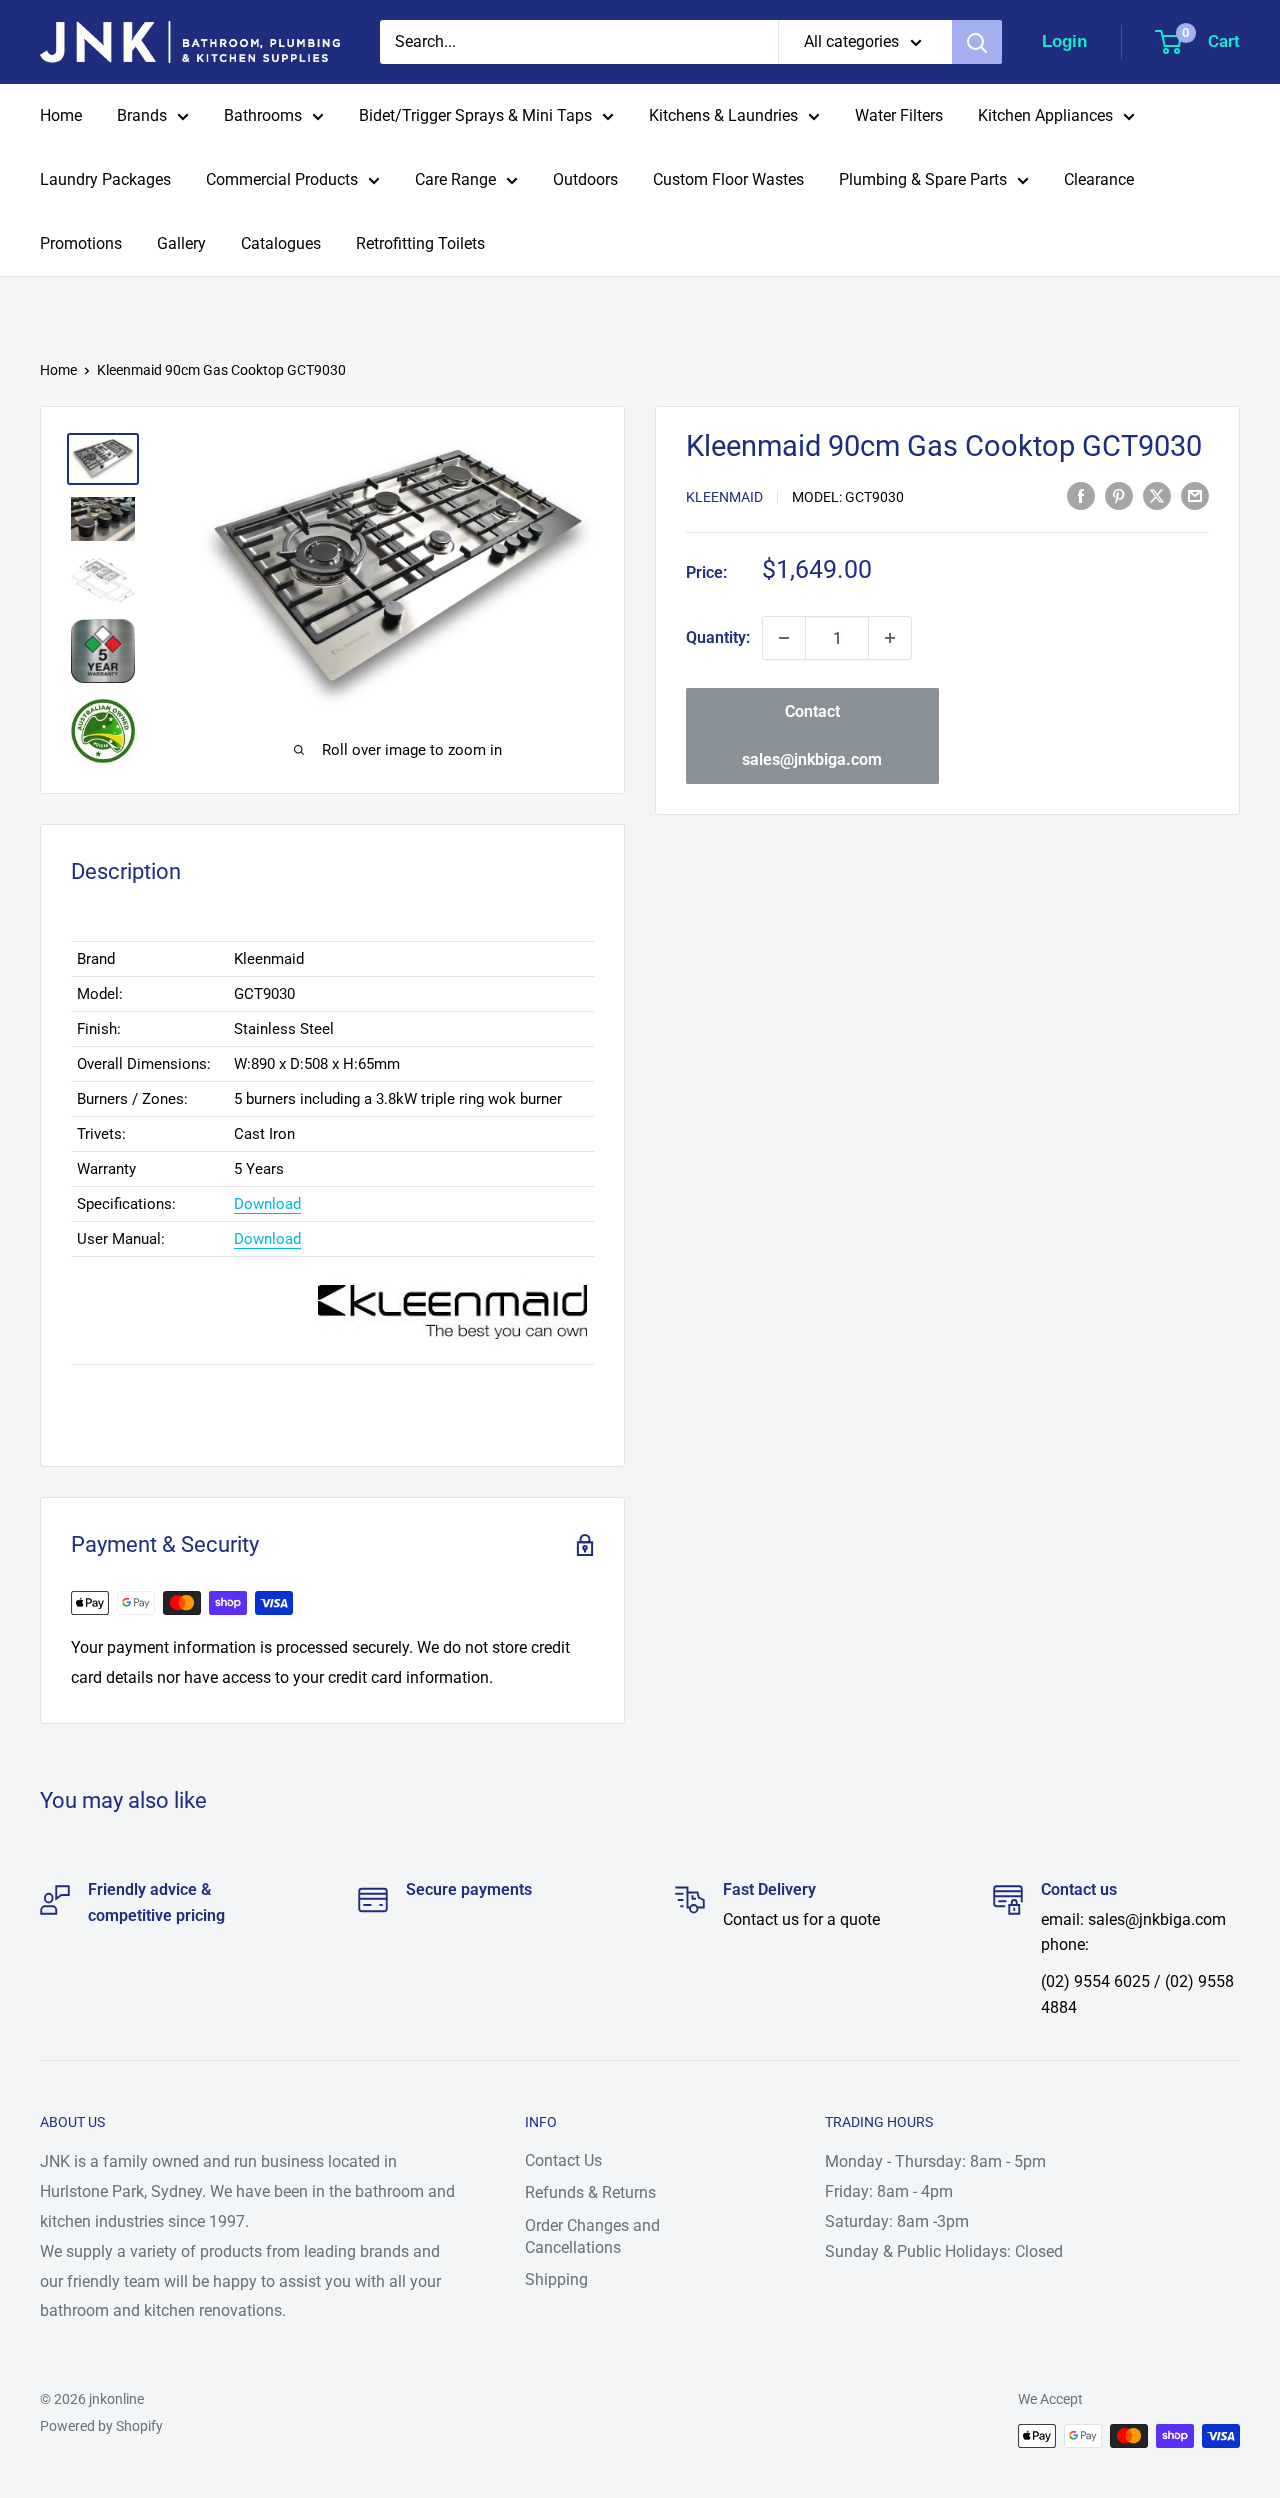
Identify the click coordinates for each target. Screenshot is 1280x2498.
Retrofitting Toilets (420, 243)
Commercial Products (282, 179)
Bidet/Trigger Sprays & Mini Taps (475, 115)
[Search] (977, 42)
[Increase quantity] (890, 638)
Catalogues (281, 243)
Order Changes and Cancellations (592, 2236)
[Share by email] (1195, 496)
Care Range (455, 179)
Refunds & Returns (590, 2192)
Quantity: (718, 637)
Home (61, 115)
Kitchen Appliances (1045, 115)
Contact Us (563, 2160)
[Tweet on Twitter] (1157, 496)
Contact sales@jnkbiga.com (812, 735)
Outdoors (585, 179)
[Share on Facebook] (1081, 496)
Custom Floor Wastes (728, 179)
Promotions (81, 243)
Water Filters (899, 115)
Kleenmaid (724, 497)
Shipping (556, 2279)
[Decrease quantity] (784, 638)
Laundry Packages (105, 179)
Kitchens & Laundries (723, 115)
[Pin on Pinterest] (1119, 496)
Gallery (181, 243)
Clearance (1099, 179)
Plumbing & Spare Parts (923, 179)
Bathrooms (263, 115)
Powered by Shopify (101, 2426)
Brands (142, 115)
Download (267, 1204)
